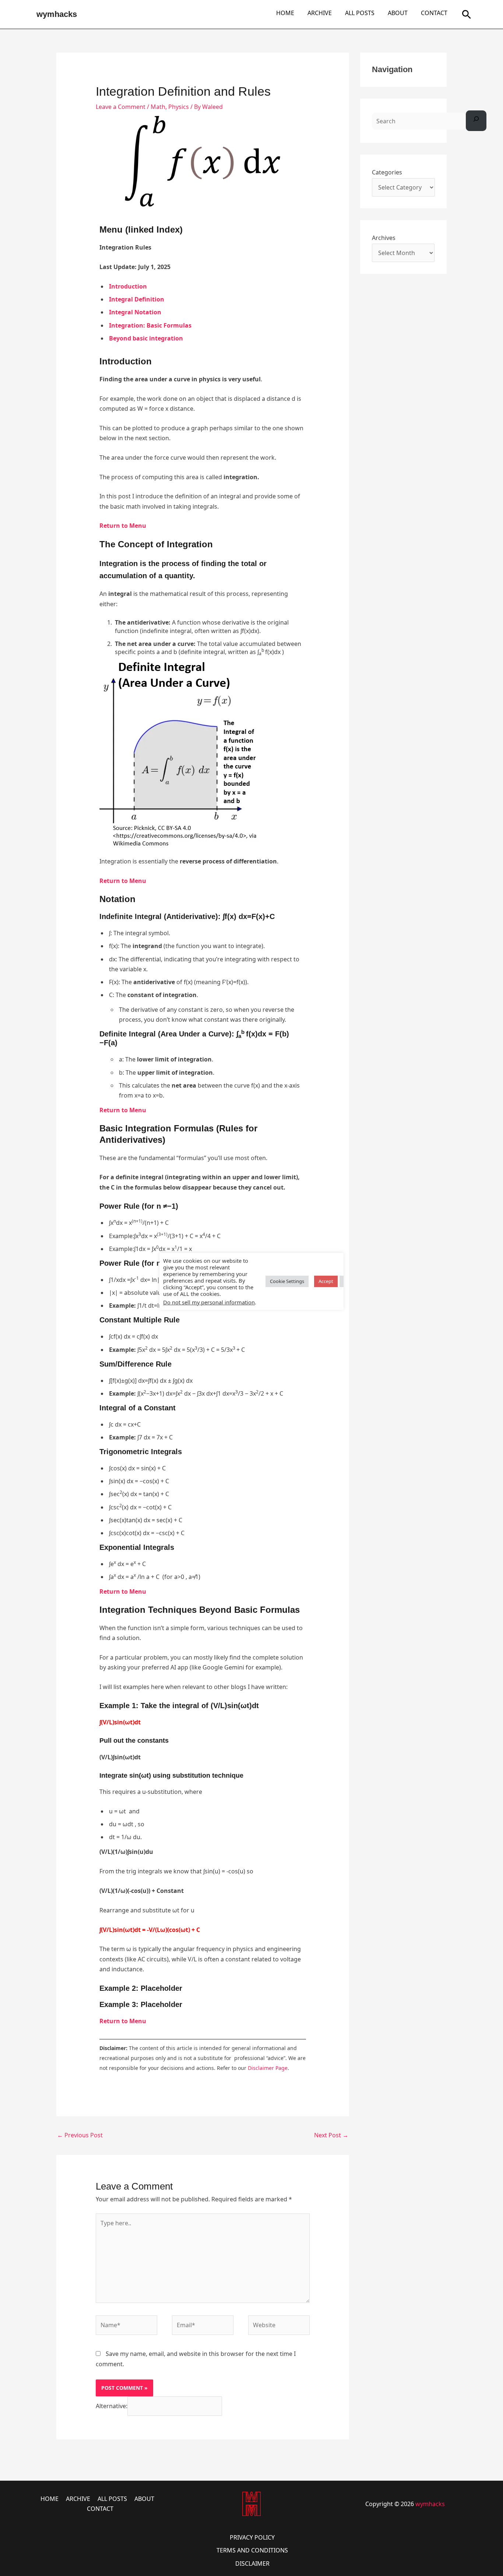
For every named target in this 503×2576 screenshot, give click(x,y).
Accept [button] (326, 1281)
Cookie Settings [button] (287, 1281)
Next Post (331, 2135)
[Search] (476, 121)
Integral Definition (137, 299)
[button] (467, 14)
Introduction (128, 286)
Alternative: (112, 2406)
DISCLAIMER (252, 2563)
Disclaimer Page (268, 2068)
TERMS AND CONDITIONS (252, 2550)
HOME (285, 13)
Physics (179, 107)
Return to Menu (123, 526)
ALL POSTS (360, 13)
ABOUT (398, 13)
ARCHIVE (320, 13)
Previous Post (80, 2135)
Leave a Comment (121, 107)
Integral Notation (135, 312)
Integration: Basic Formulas (150, 325)
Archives (384, 238)
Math (158, 107)
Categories (387, 172)
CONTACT (434, 13)
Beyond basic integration (146, 338)
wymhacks (57, 14)
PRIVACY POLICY (252, 2537)
